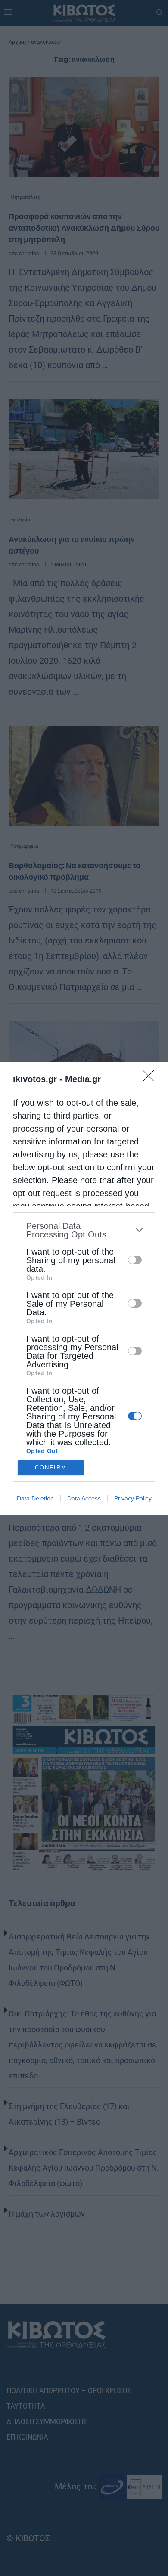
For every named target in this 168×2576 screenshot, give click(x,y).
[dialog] (84, 1288)
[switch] (135, 1260)
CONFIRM (51, 1467)
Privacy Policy (133, 1498)
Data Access (84, 1498)
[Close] (151, 1079)
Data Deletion (35, 1498)
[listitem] (84, 1230)
